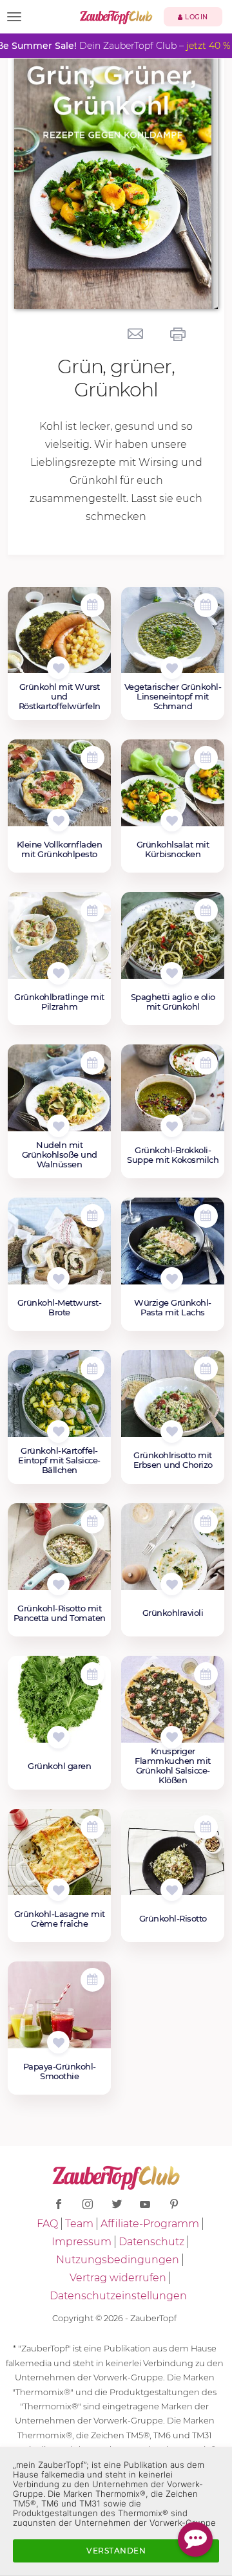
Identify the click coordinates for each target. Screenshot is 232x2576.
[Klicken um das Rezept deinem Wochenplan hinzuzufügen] (92, 605)
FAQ (47, 2224)
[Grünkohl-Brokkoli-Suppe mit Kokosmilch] (173, 1095)
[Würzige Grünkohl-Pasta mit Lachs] (173, 1248)
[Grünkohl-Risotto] (173, 1859)
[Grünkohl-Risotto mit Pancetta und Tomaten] (59, 1553)
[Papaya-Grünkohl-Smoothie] (59, 2012)
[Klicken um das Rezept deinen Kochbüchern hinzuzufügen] (58, 668)
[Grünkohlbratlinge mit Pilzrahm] (59, 942)
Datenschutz (151, 2242)
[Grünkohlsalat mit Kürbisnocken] (173, 790)
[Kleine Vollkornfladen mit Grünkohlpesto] (59, 790)
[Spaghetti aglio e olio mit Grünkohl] (173, 942)
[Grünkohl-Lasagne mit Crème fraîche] (59, 1859)
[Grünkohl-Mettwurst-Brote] (59, 1248)
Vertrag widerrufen (118, 2278)
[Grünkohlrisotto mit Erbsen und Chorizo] (173, 1400)
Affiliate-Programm (150, 2224)
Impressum (82, 2242)
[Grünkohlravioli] (173, 1553)
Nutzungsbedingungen (118, 2260)
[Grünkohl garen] (59, 1706)
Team (79, 2224)
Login (196, 17)
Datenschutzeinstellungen (118, 2296)
